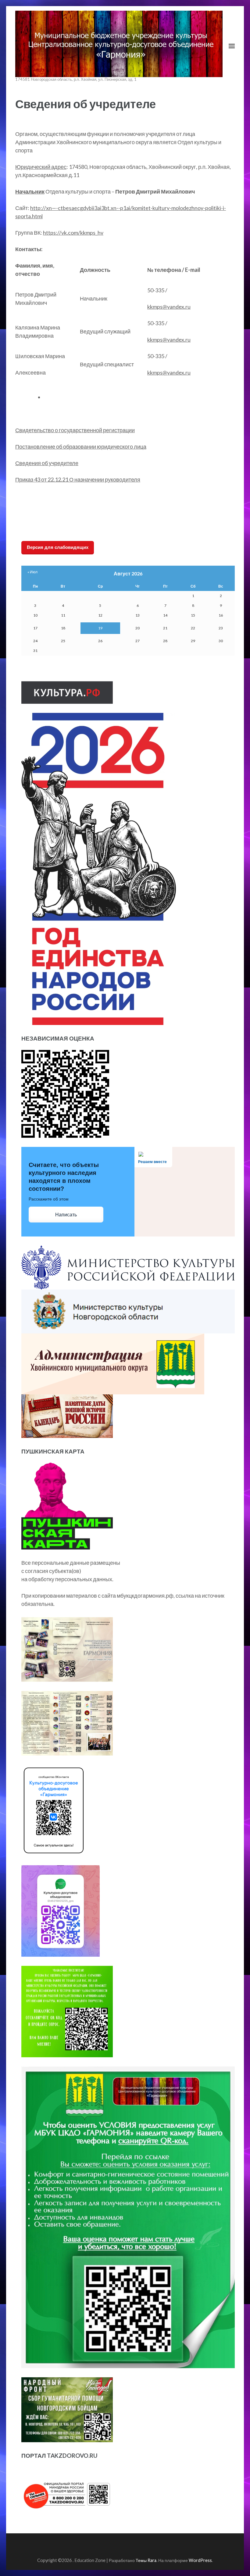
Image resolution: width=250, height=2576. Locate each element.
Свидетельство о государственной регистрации (75, 430)
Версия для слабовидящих (58, 547)
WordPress (200, 2560)
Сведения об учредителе (47, 463)
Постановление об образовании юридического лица (81, 447)
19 (100, 628)
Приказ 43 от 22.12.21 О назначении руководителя (78, 479)
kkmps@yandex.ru (169, 307)
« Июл (32, 572)
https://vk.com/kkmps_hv (73, 233)
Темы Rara (146, 2560)
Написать (66, 1215)
